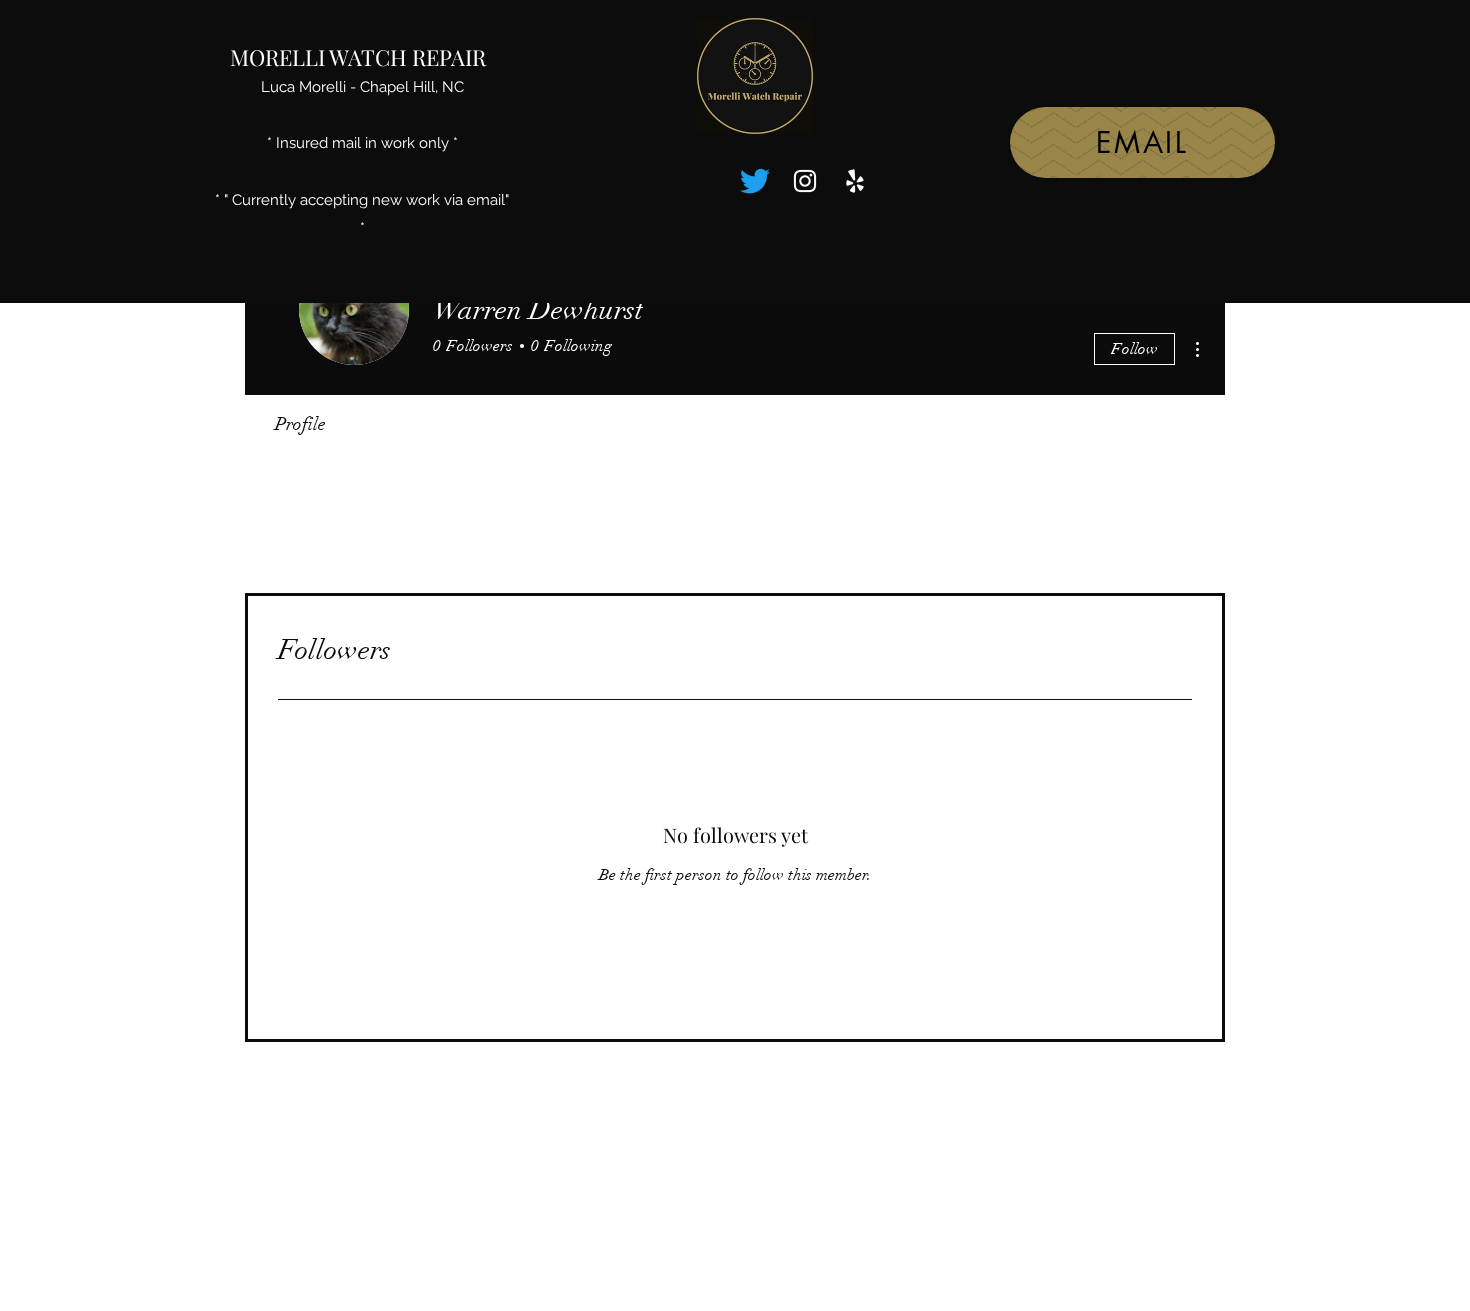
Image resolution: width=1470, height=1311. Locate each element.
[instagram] (805, 181)
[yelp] (855, 181)
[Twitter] (755, 181)
